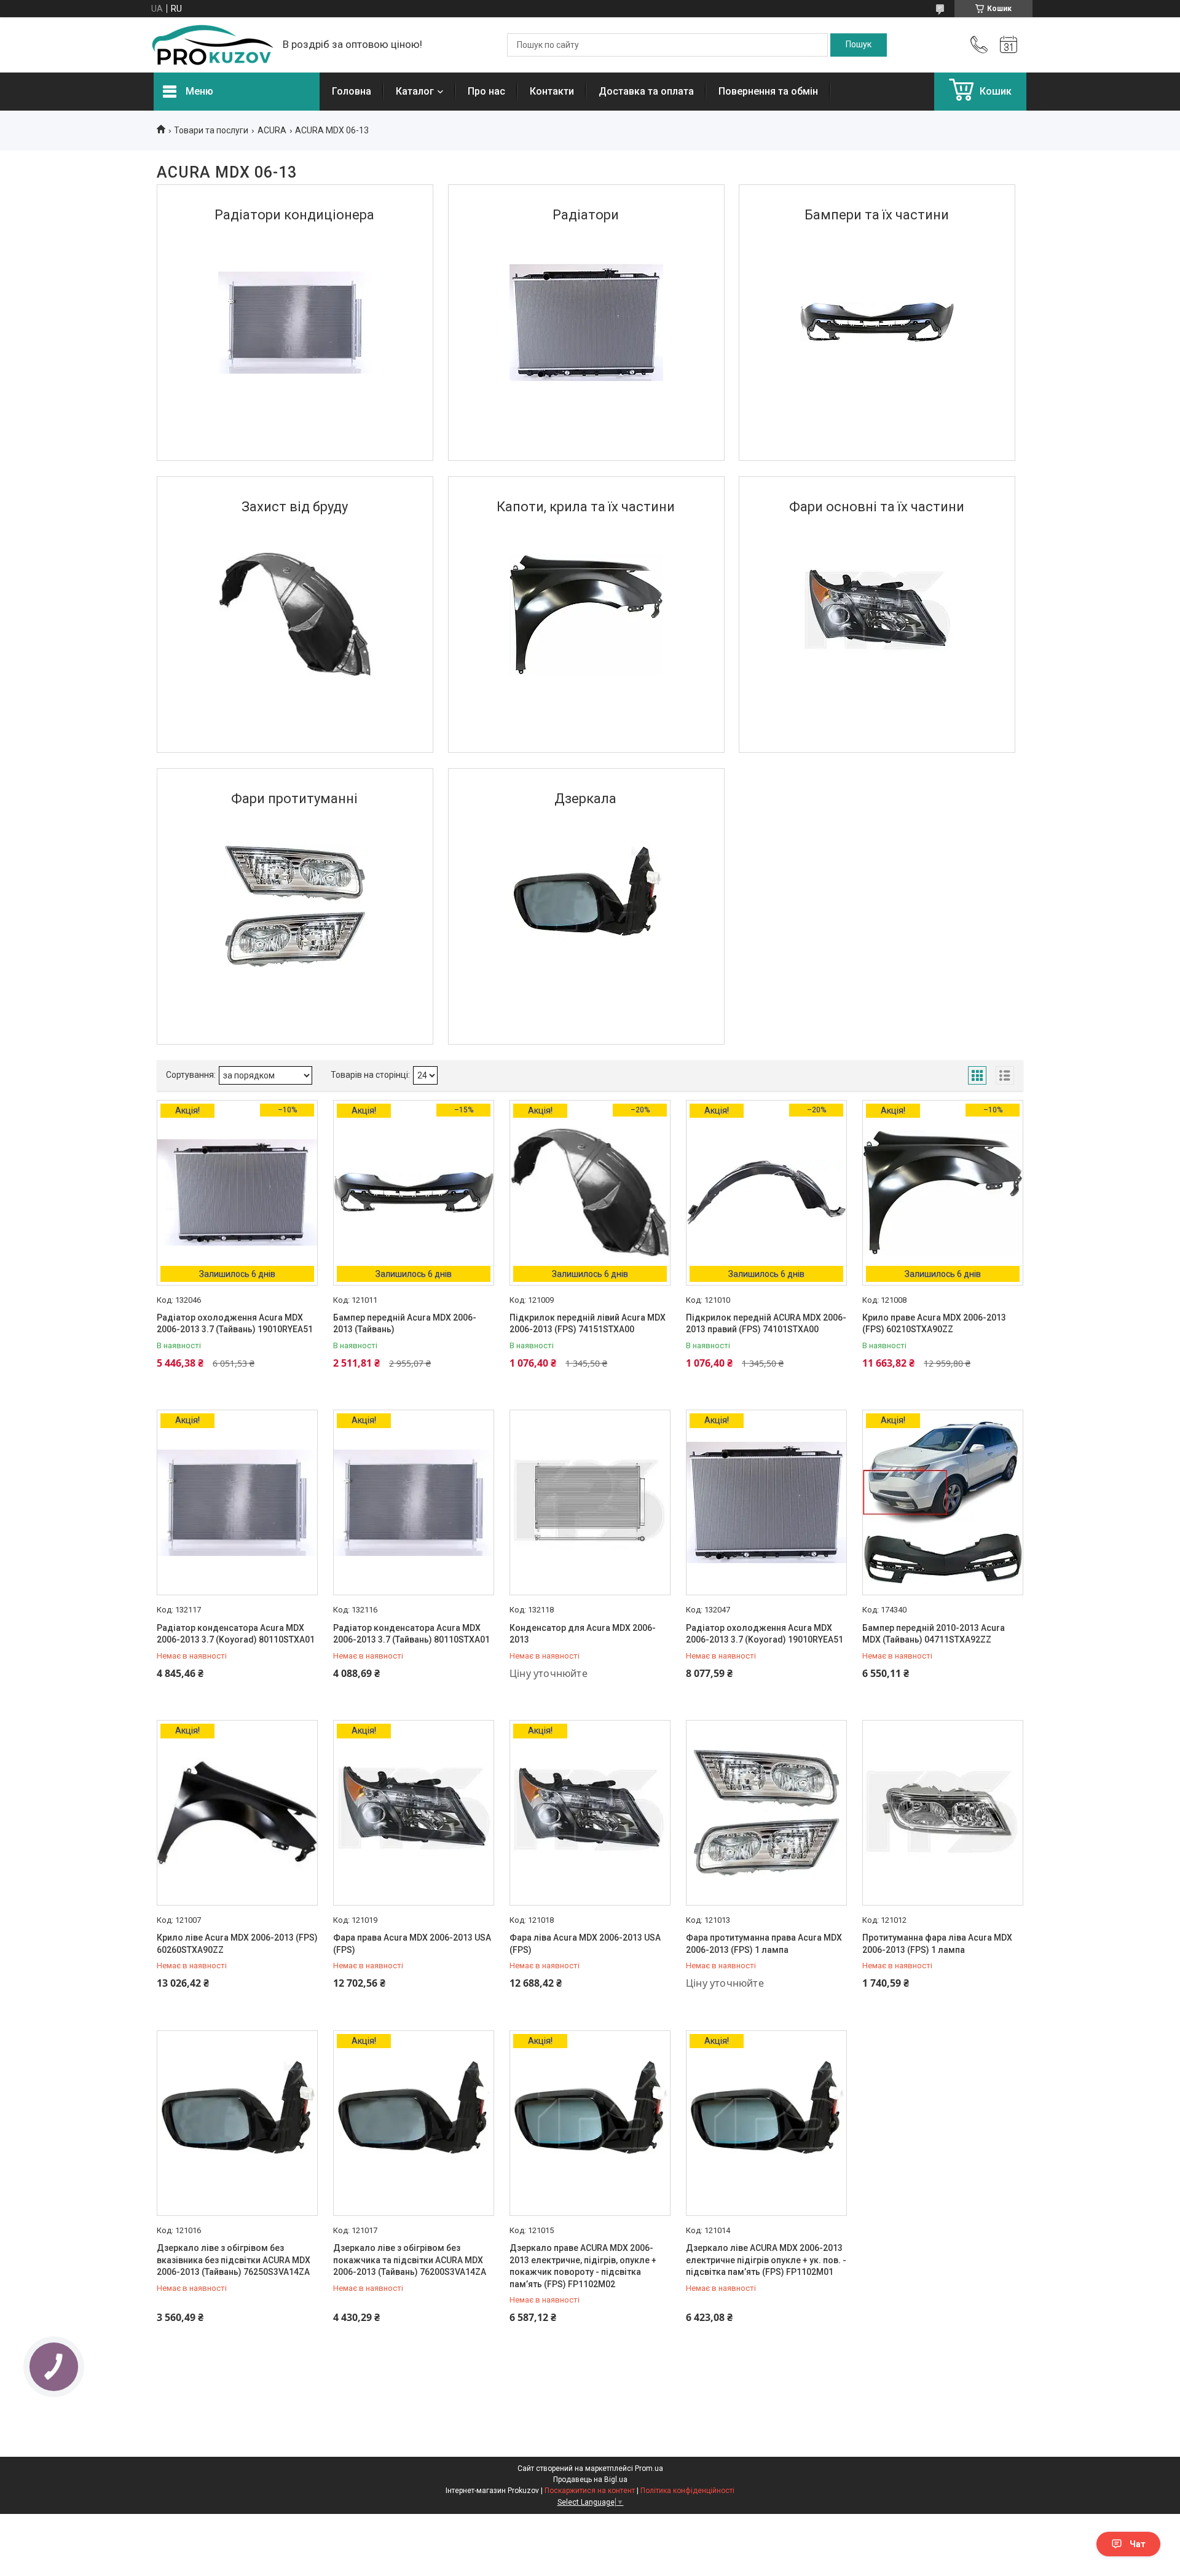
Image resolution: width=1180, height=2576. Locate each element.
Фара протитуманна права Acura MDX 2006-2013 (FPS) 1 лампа (764, 1944)
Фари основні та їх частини (877, 507)
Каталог (415, 91)
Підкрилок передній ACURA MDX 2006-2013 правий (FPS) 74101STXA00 (766, 1324)
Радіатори (586, 215)
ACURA (272, 130)
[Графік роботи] (1009, 45)
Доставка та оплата (646, 91)
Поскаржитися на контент (590, 2491)
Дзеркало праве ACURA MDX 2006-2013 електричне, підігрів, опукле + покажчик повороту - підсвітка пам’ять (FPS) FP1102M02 (583, 2266)
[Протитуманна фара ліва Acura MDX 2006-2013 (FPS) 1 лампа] (943, 1813)
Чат (1138, 2544)
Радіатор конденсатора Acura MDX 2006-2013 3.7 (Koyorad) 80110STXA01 (236, 1634)
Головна (352, 91)
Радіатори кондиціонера (294, 215)
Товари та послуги (211, 130)
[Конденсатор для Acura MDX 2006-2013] (590, 1502)
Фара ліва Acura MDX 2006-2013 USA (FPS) (585, 1944)
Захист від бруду (295, 507)
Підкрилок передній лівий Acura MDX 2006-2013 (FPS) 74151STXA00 (588, 1324)
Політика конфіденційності (687, 2491)
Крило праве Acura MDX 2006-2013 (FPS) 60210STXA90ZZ (934, 1324)
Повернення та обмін (768, 91)
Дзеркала (585, 799)
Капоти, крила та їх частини (586, 507)
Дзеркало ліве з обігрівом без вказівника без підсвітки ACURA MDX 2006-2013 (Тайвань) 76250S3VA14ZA (234, 2260)
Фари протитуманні (294, 799)
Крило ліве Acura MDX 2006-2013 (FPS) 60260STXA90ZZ (237, 1944)
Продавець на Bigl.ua (590, 2480)
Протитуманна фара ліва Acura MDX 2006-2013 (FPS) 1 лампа (937, 1944)
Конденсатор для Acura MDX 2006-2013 (583, 1634)
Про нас (486, 91)
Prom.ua (649, 2468)
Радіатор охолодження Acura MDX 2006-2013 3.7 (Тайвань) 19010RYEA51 (235, 1324)
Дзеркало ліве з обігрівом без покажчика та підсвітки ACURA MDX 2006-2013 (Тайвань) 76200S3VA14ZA (410, 2260)
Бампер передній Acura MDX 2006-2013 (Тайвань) (405, 1324)
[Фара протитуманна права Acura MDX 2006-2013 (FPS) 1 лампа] (766, 1813)
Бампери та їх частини (877, 215)
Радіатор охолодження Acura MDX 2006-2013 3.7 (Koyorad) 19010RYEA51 (765, 1634)
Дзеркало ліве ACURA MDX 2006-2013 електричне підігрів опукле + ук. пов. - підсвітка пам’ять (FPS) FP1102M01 (766, 2260)
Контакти (552, 91)
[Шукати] (859, 45)
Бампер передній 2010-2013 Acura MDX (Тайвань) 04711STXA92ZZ (934, 1634)
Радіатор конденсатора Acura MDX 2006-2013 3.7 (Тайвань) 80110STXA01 (411, 1634)
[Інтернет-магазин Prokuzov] (212, 45)
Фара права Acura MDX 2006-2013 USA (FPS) (412, 1944)
